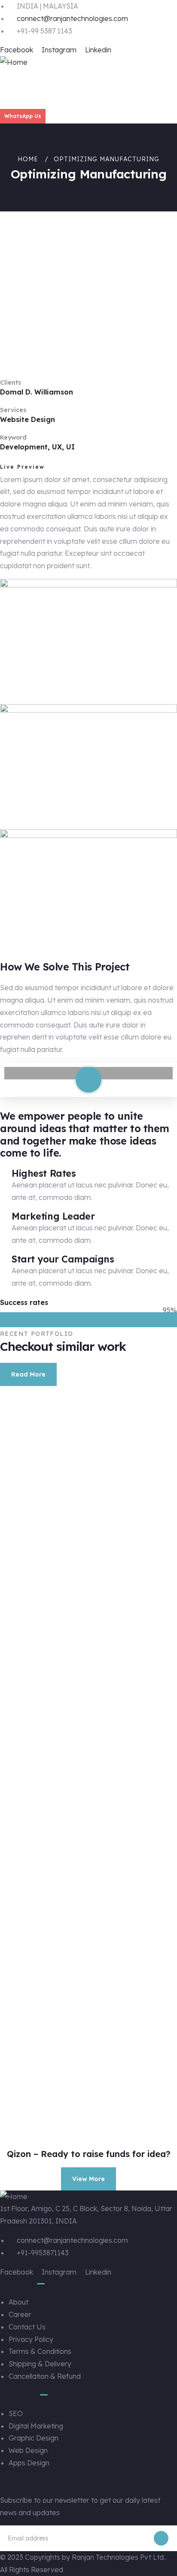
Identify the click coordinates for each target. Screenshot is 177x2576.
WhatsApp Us (23, 116)
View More (88, 2179)
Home (28, 159)
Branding (52, 1668)
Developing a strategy (82, 1802)
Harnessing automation (82, 1656)
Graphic (52, 1814)
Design (45, 1518)
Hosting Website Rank (82, 1947)
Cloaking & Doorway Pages (82, 2113)
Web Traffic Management (82, 1507)
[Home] (14, 62)
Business (44, 2124)
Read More (28, 1374)
